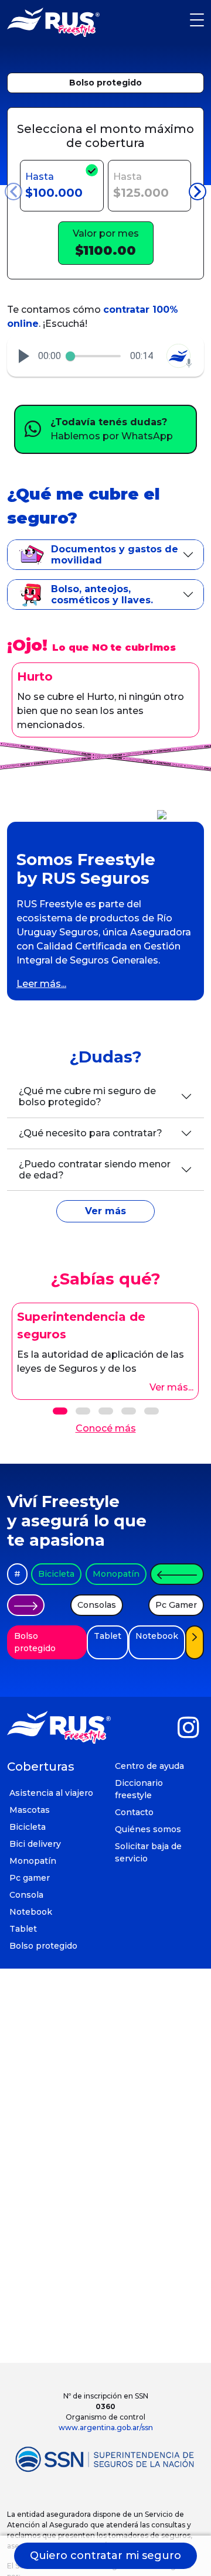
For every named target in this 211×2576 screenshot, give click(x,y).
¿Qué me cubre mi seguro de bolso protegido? (87, 1096)
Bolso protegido (105, 83)
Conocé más (106, 1428)
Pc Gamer (176, 1605)
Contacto (134, 1812)
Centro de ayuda (149, 1766)
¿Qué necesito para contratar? (91, 1133)
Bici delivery (35, 1844)
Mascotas (30, 1810)
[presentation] (13, 192)
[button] (24, 356)
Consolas (97, 1605)
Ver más (105, 1211)
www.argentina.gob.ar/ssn (106, 2428)
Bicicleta (56, 1574)
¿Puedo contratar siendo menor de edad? (95, 1170)
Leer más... (41, 984)
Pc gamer (30, 1878)
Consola (26, 1895)
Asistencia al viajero (51, 1793)
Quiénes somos (148, 1829)
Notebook (157, 1636)
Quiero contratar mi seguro (105, 2555)
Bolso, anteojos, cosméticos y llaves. (102, 595)
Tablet (108, 1636)
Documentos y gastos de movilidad (115, 555)
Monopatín (116, 1574)
